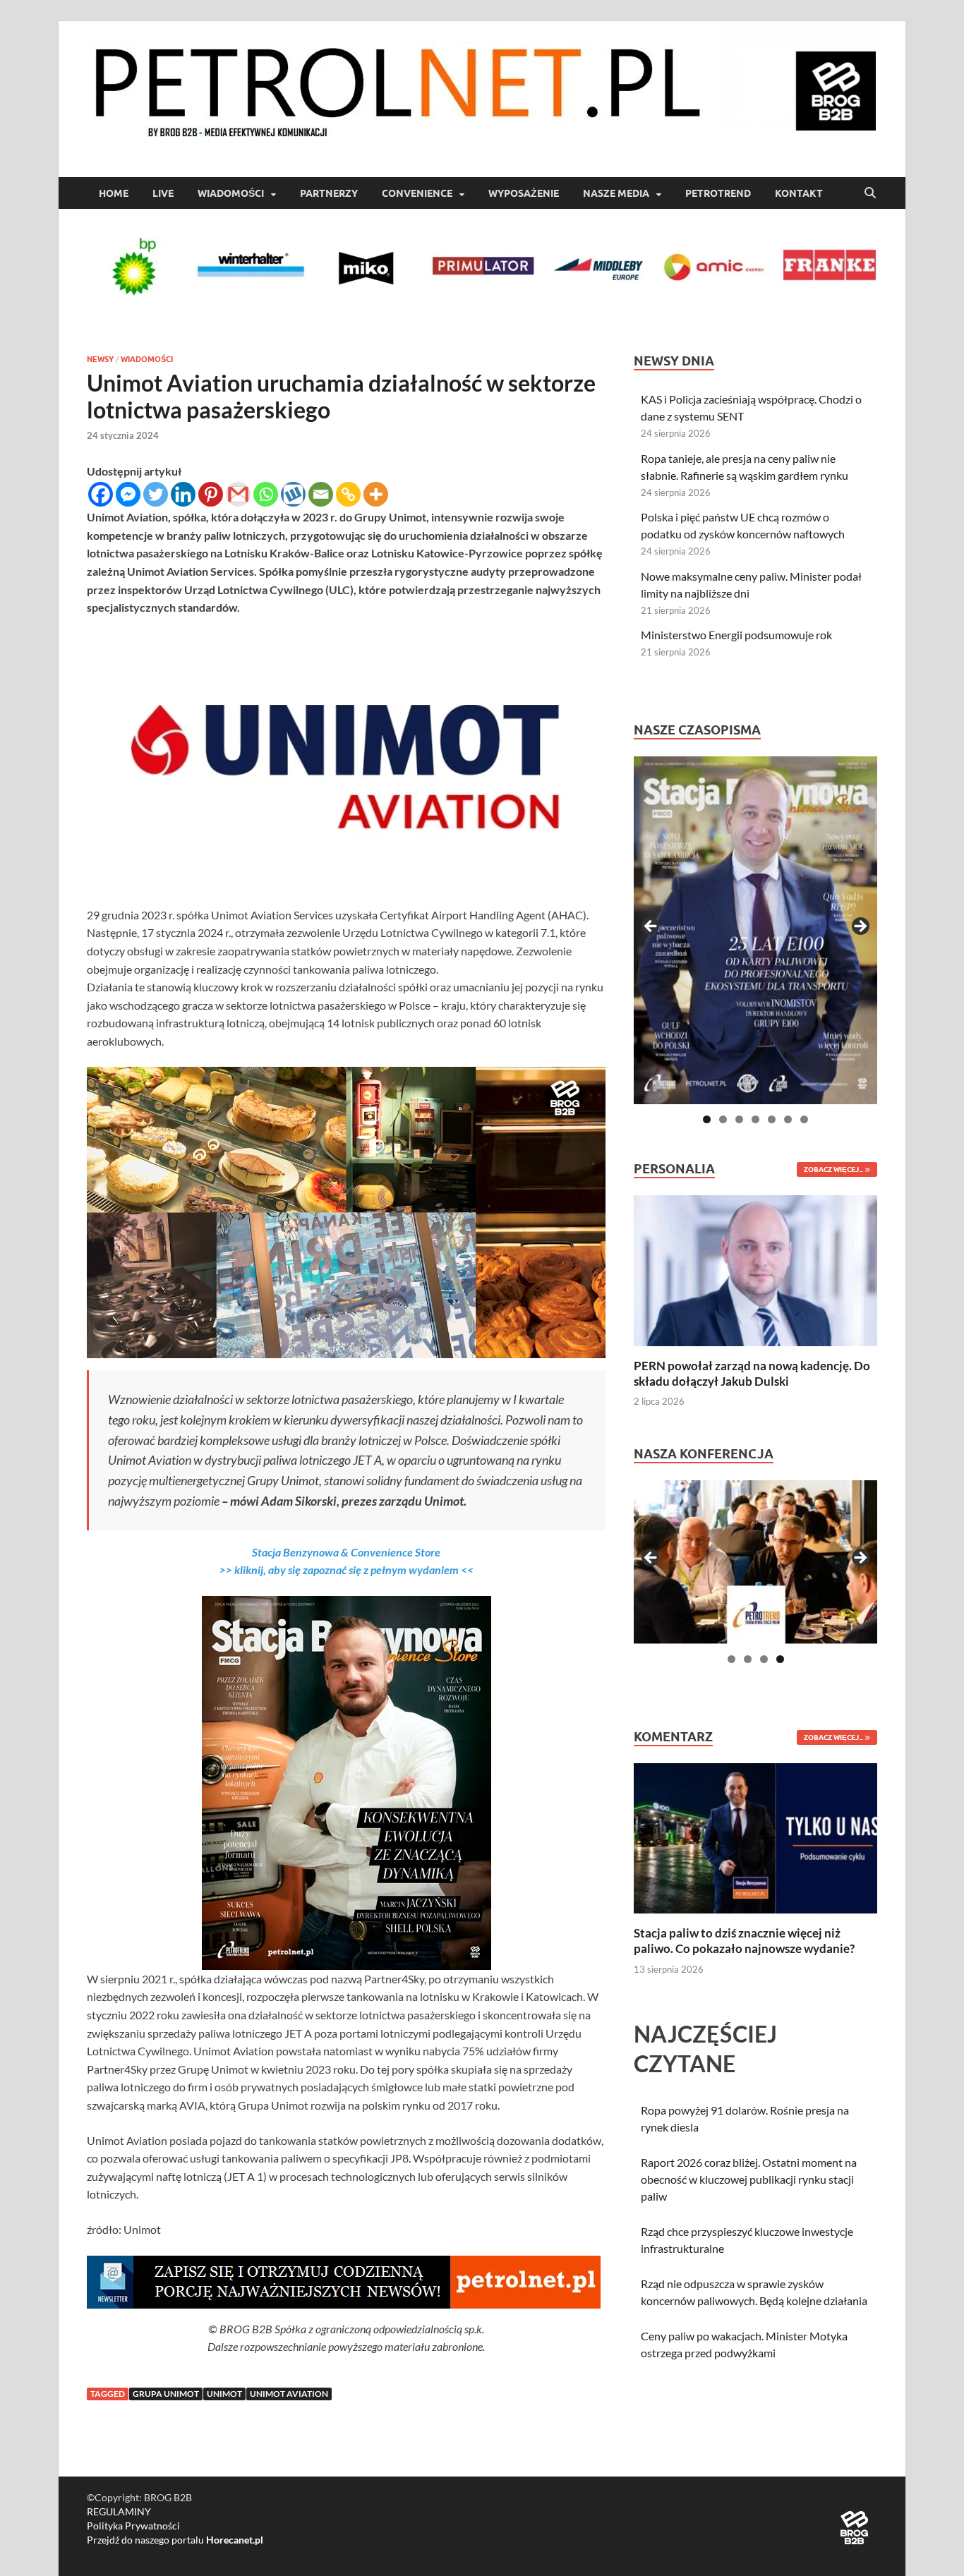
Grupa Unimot (166, 2394)
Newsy (100, 359)
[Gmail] (238, 494)
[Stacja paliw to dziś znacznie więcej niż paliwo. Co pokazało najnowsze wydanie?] (755, 1837)
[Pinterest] (211, 494)
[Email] (321, 494)
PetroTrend (718, 193)
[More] (376, 494)
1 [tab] (707, 1119)
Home (114, 193)
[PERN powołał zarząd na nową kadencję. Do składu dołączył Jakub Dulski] (755, 1269)
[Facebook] (101, 494)
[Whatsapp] (266, 494)
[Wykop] (293, 494)
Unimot (224, 2394)
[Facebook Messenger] (128, 494)
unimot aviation (289, 2394)
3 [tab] (739, 1119)
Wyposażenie (524, 193)
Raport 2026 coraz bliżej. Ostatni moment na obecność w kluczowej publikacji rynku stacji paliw (749, 2179)
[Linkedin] (183, 494)
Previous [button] (651, 927)
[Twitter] (156, 494)
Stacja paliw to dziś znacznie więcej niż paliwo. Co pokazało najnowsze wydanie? (744, 1941)
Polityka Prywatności (133, 2526)
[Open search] (870, 193)
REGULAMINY (119, 2511)
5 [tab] (772, 1119)
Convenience (417, 193)
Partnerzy (329, 193)
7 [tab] (804, 1119)
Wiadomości (231, 193)
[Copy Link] (348, 494)
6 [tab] (788, 1119)
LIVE (163, 193)
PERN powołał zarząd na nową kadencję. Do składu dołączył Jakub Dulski (752, 1373)
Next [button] (860, 927)
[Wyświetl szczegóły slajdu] (755, 930)
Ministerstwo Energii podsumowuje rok (736, 635)
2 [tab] (723, 1119)
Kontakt (799, 193)
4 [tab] (755, 1119)
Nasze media (616, 193)
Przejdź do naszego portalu (175, 2540)
